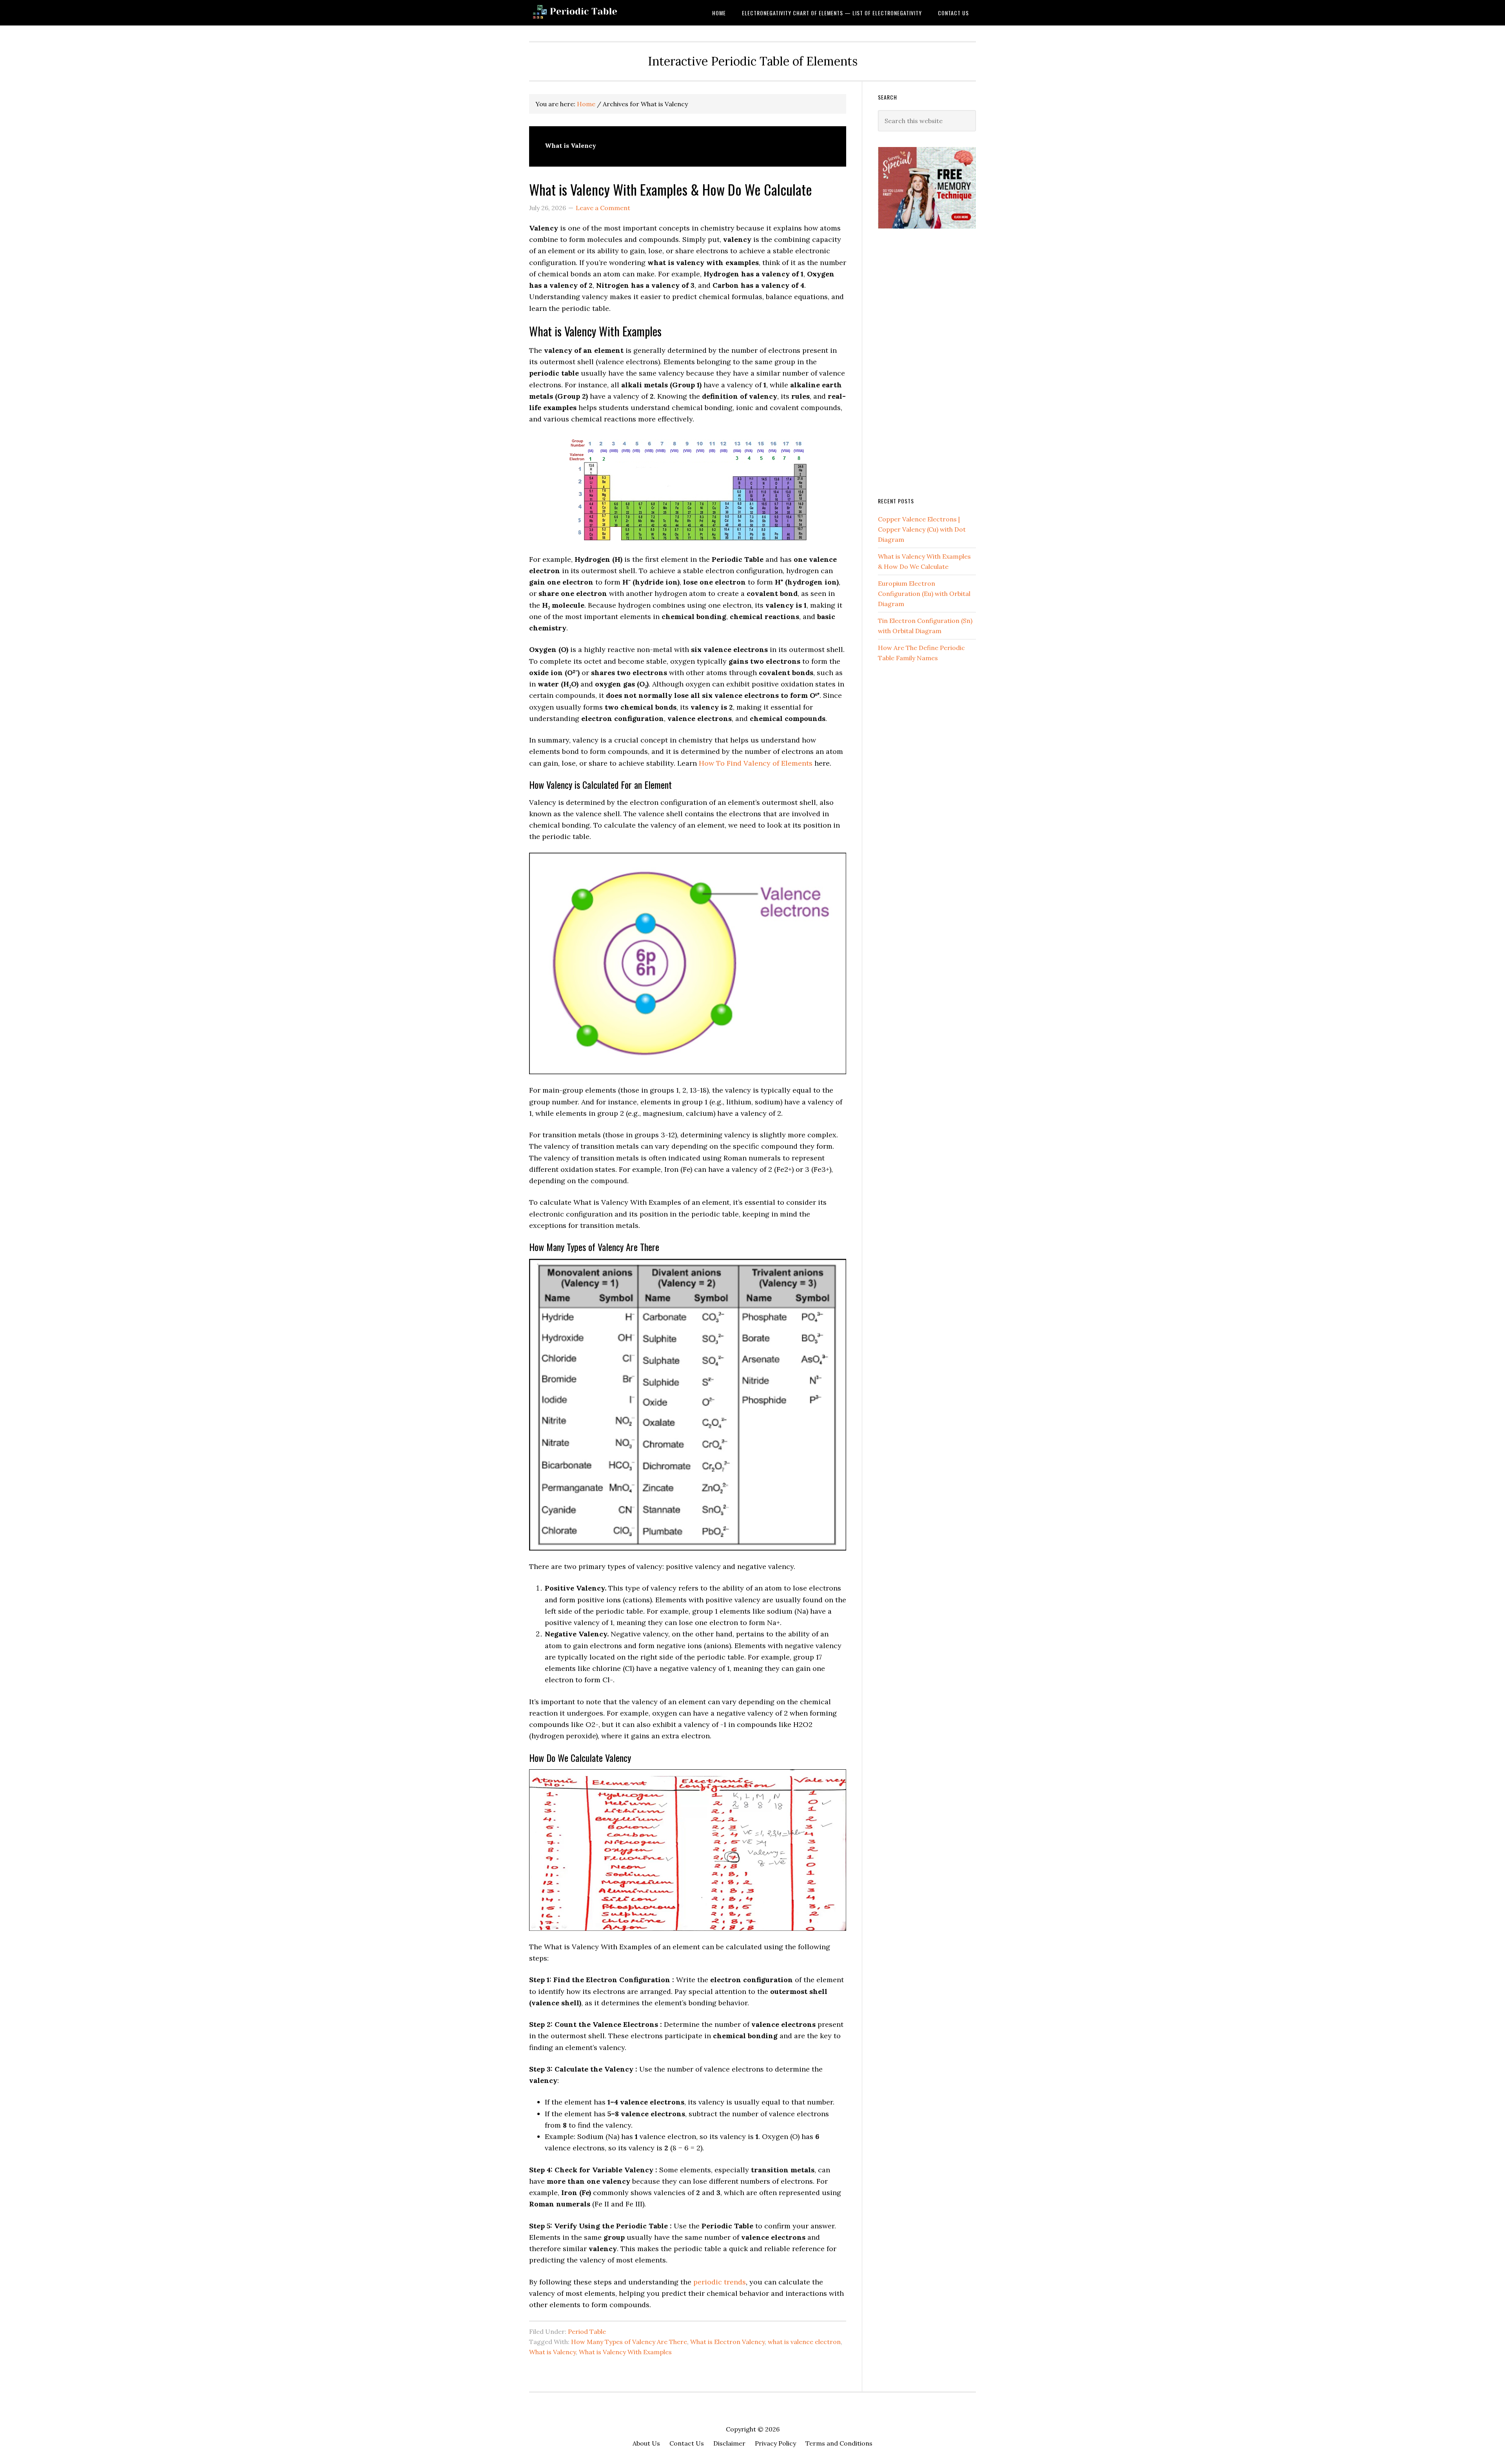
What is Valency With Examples (625, 2352)
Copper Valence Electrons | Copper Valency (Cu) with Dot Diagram (922, 529)
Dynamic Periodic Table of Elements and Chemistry (592, 13)
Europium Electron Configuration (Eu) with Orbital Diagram (924, 594)
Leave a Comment (603, 208)
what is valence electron (804, 2342)
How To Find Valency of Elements (756, 763)
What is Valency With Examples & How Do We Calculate (671, 189)
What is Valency (552, 2352)
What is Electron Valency (727, 2342)
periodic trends (720, 2282)
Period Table (587, 2331)
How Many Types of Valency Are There (629, 2342)
